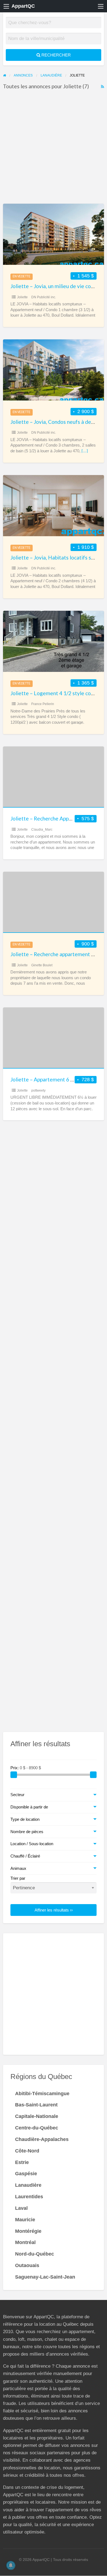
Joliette (22, 297)
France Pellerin (43, 704)
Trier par (18, 1878)
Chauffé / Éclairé (25, 1856)
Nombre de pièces (27, 1832)
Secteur (17, 1795)
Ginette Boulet (42, 965)
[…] (85, 451)
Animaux (18, 1868)
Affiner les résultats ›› (54, 1910)
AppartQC (23, 6)
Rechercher (56, 55)
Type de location (25, 1819)
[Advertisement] (54, 148)
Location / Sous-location (32, 1844)
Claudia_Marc (42, 830)
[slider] (14, 1775)
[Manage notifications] (11, 2565)
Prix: (15, 1768)
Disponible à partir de (29, 1807)
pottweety (38, 1090)
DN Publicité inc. (44, 297)
